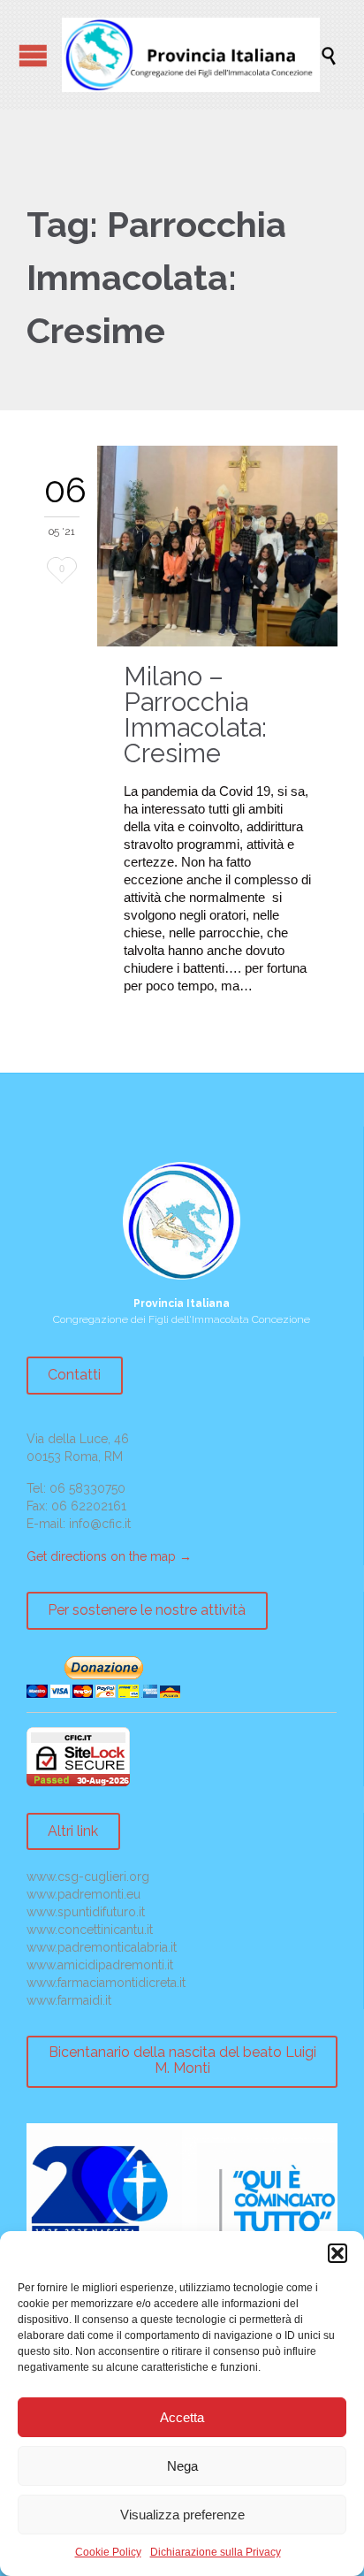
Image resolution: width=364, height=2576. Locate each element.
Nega (182, 2466)
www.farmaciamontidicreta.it (106, 1983)
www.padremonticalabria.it (102, 1947)
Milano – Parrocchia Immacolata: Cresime (195, 715)
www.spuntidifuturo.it (86, 1912)
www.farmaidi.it (69, 2000)
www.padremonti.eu (83, 1894)
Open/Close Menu (33, 55)
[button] (337, 2253)
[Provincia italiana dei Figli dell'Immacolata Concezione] (191, 55)
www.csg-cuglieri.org (88, 1877)
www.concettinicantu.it (90, 1930)
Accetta (182, 2417)
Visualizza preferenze (182, 2515)
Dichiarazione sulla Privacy (216, 2552)
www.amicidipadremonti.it (100, 1965)
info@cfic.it (100, 1524)
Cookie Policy (108, 2552)
